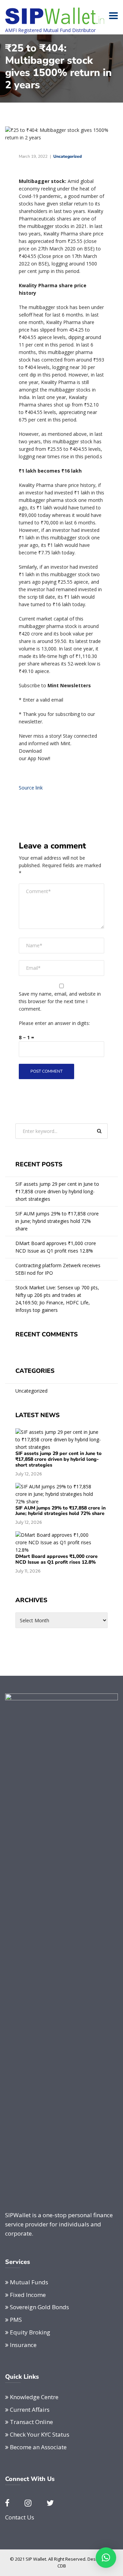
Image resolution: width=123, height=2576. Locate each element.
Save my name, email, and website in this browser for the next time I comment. (60, 1001)
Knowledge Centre (34, 2397)
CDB (62, 2566)
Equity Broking (30, 2332)
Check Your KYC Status (40, 2434)
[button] (106, 2558)
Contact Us (20, 2517)
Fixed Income (28, 2295)
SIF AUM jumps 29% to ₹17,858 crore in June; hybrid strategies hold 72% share (57, 1221)
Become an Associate (38, 2447)
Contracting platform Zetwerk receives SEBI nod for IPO (58, 1269)
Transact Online (31, 2422)
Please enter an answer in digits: (54, 1023)
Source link (31, 788)
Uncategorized (67, 156)
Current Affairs (30, 2410)
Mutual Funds (29, 2282)
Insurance (23, 2345)
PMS (16, 2320)
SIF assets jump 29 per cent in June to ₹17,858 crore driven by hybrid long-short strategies (57, 1191)
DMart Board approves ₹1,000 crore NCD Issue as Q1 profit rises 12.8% (56, 1247)
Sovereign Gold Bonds (39, 2307)
